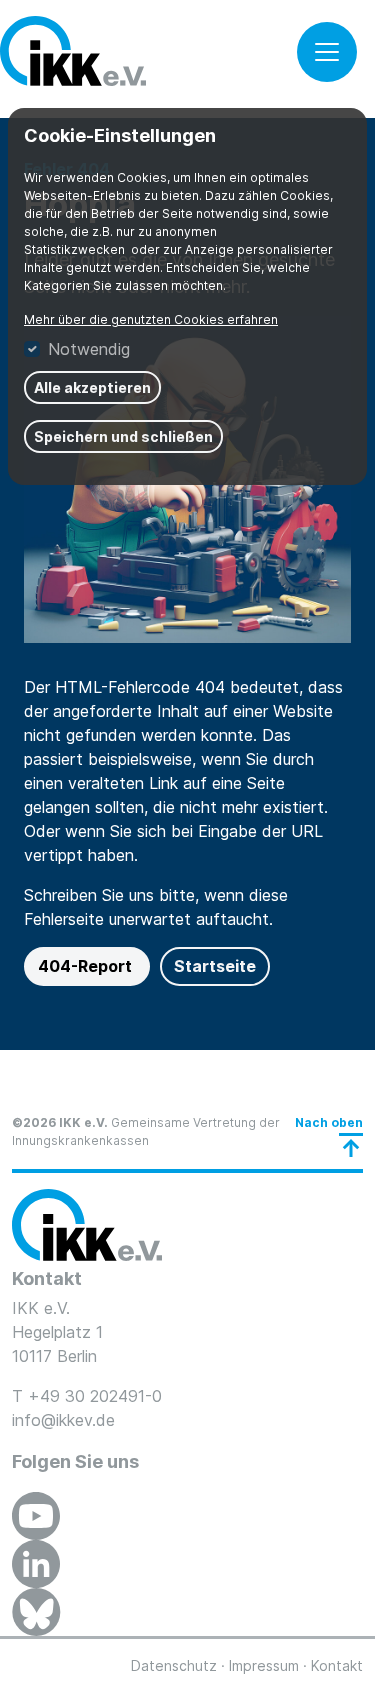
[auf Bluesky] (36, 1612)
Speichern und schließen (123, 436)
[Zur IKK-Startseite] (87, 1225)
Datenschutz (174, 1665)
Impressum (264, 1665)
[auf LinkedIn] (36, 1564)
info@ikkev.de (63, 1420)
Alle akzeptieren (92, 387)
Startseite (215, 966)
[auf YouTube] (36, 1516)
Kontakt (337, 1665)
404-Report (87, 966)
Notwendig (89, 349)
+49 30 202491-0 (95, 1396)
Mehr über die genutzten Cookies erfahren (151, 319)
